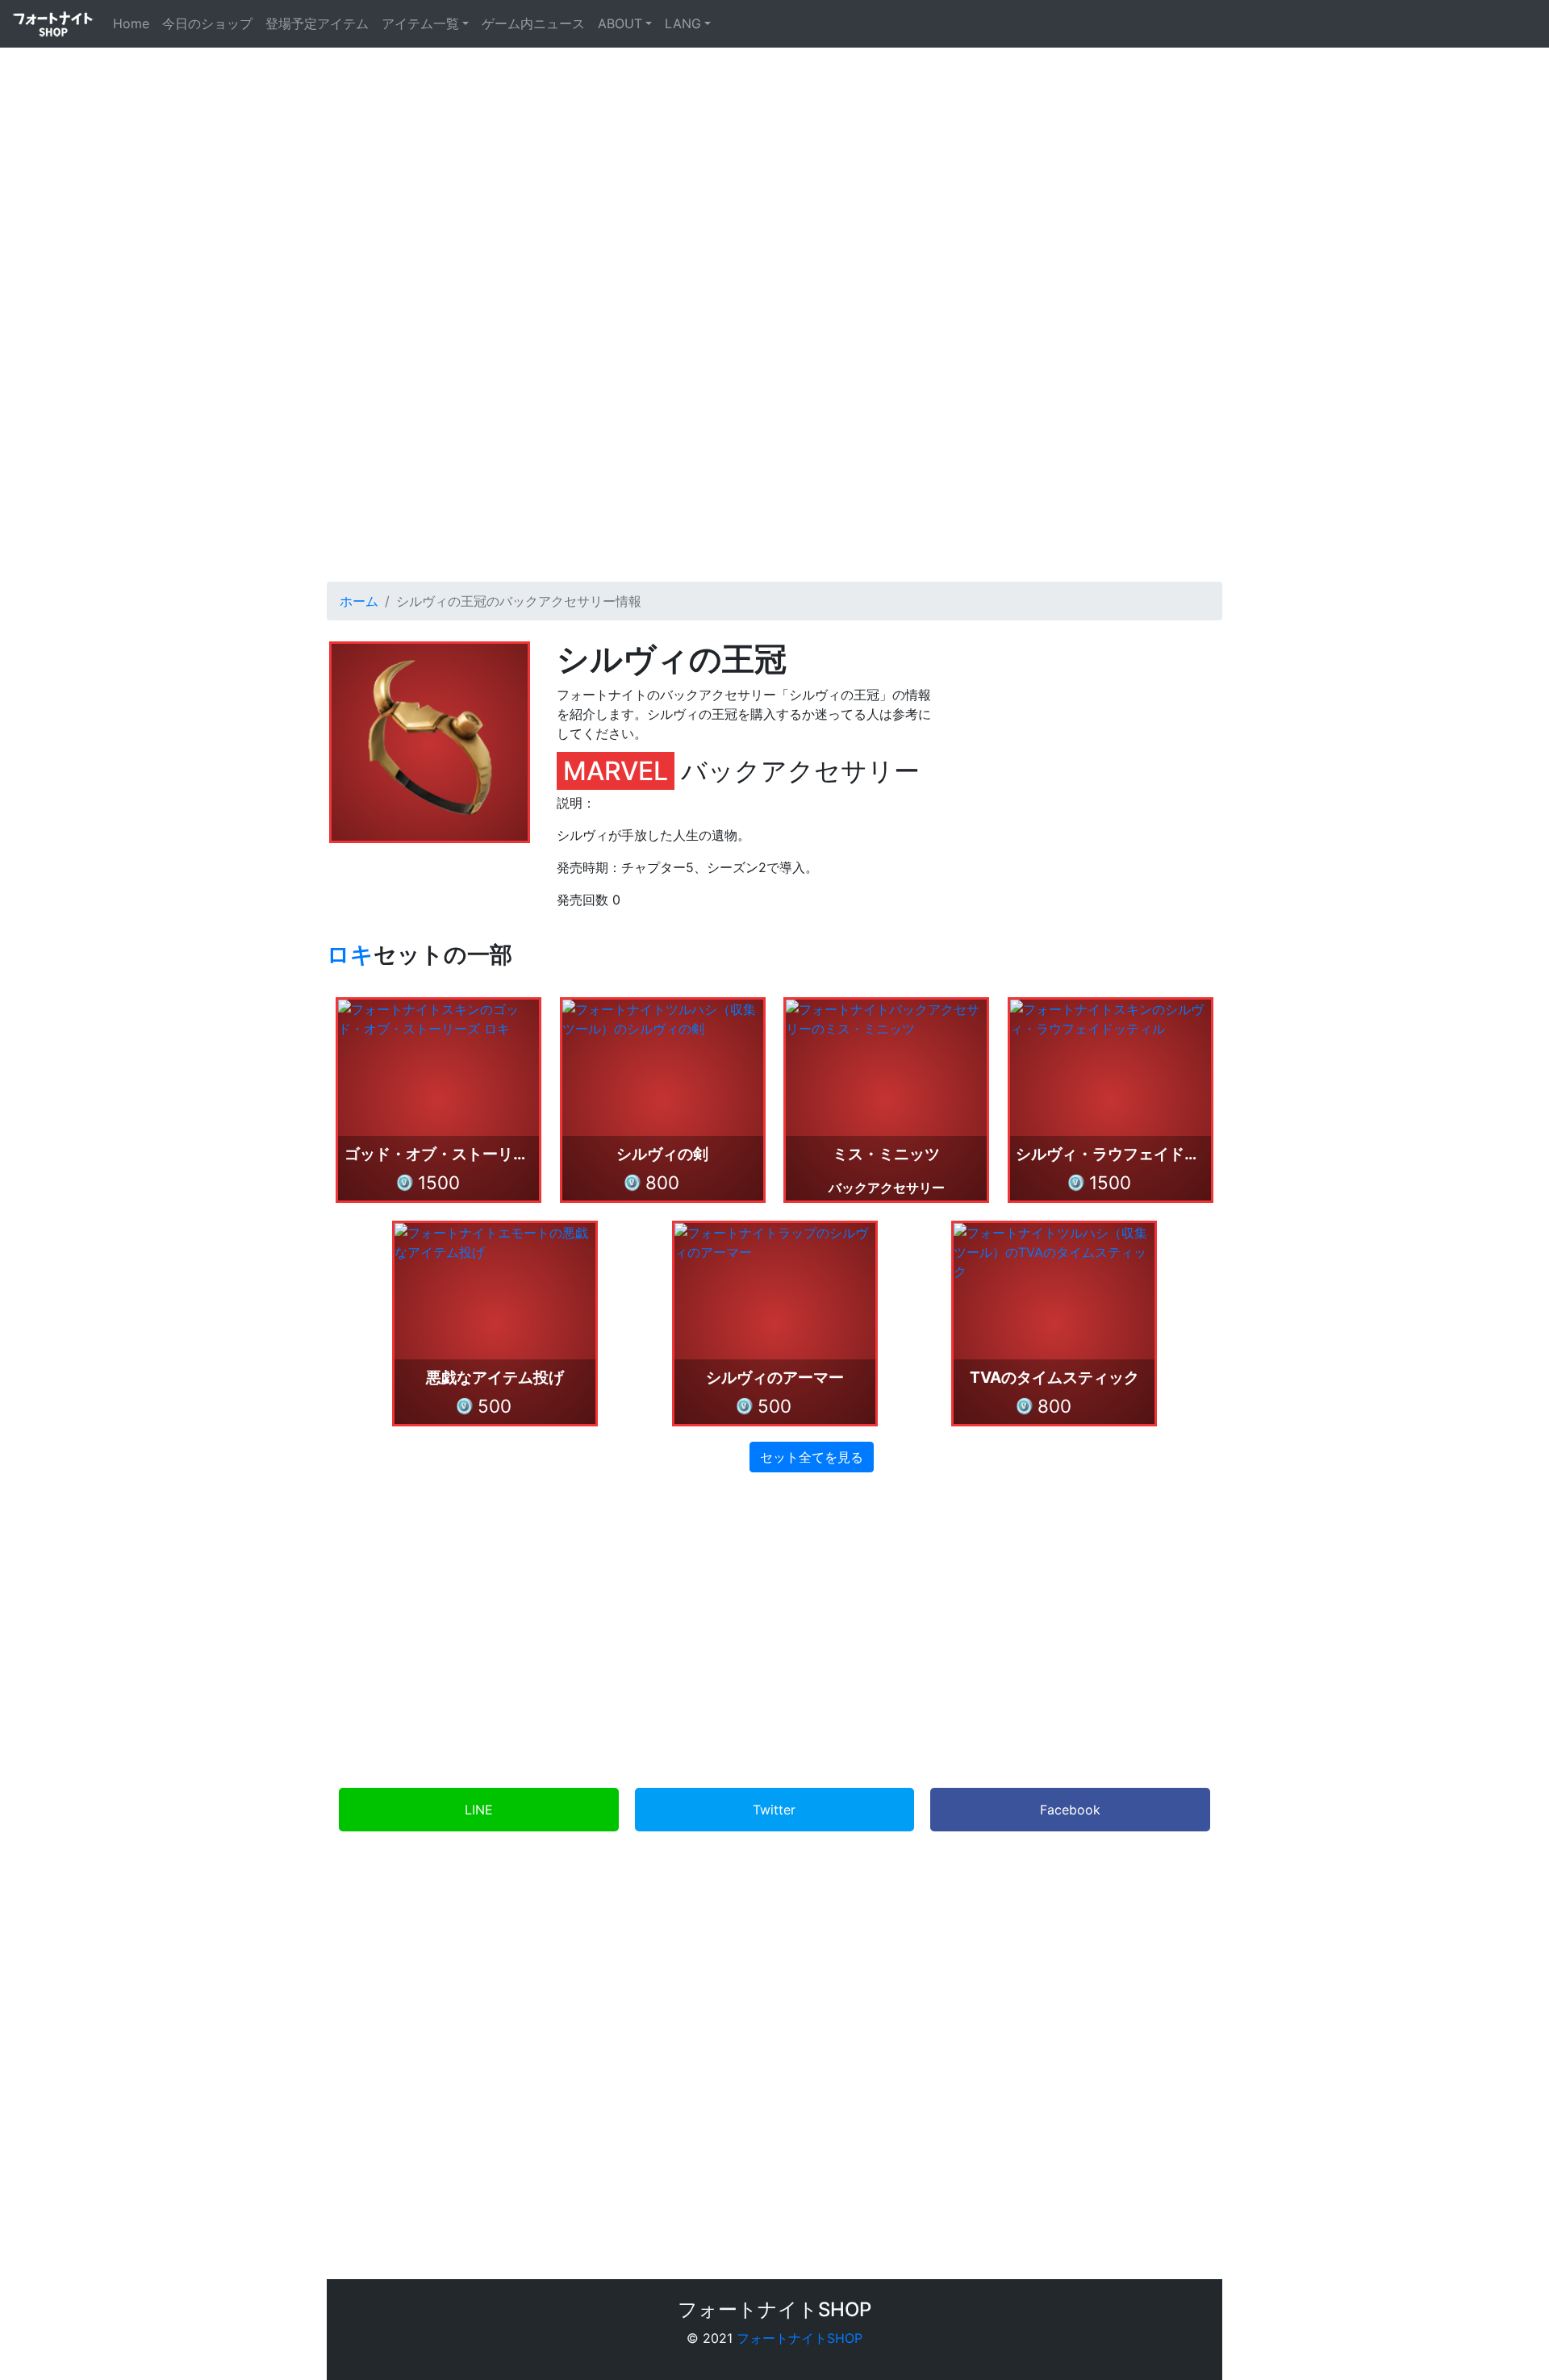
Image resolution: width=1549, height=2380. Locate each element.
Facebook (1070, 1810)
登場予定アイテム (317, 23)
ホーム (359, 601)
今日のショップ (207, 23)
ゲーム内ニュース (533, 23)
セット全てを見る (812, 1457)
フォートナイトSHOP (800, 2338)
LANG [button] (683, 23)
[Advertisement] (774, 417)
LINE (479, 1810)
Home (134, 23)
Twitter (774, 1810)
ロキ (350, 954)
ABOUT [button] (620, 23)
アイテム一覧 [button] (420, 23)
